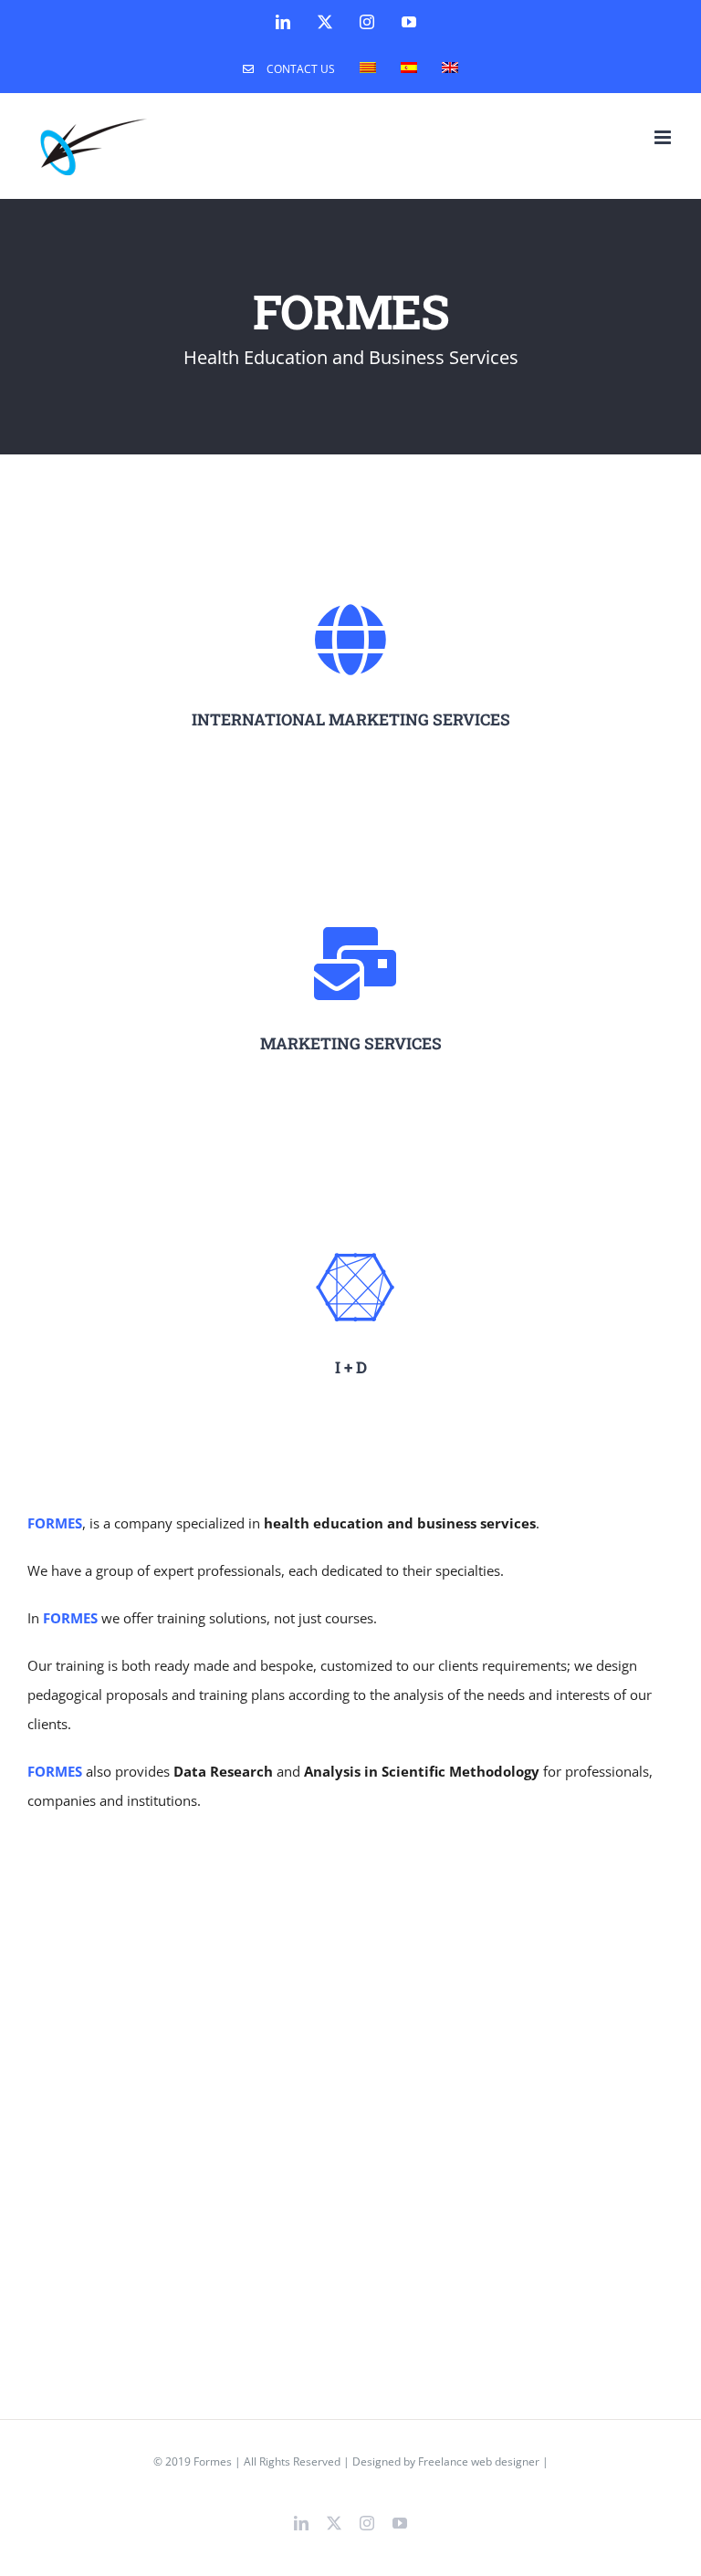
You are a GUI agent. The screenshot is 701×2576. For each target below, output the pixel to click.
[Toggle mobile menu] (664, 137)
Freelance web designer (479, 2461)
